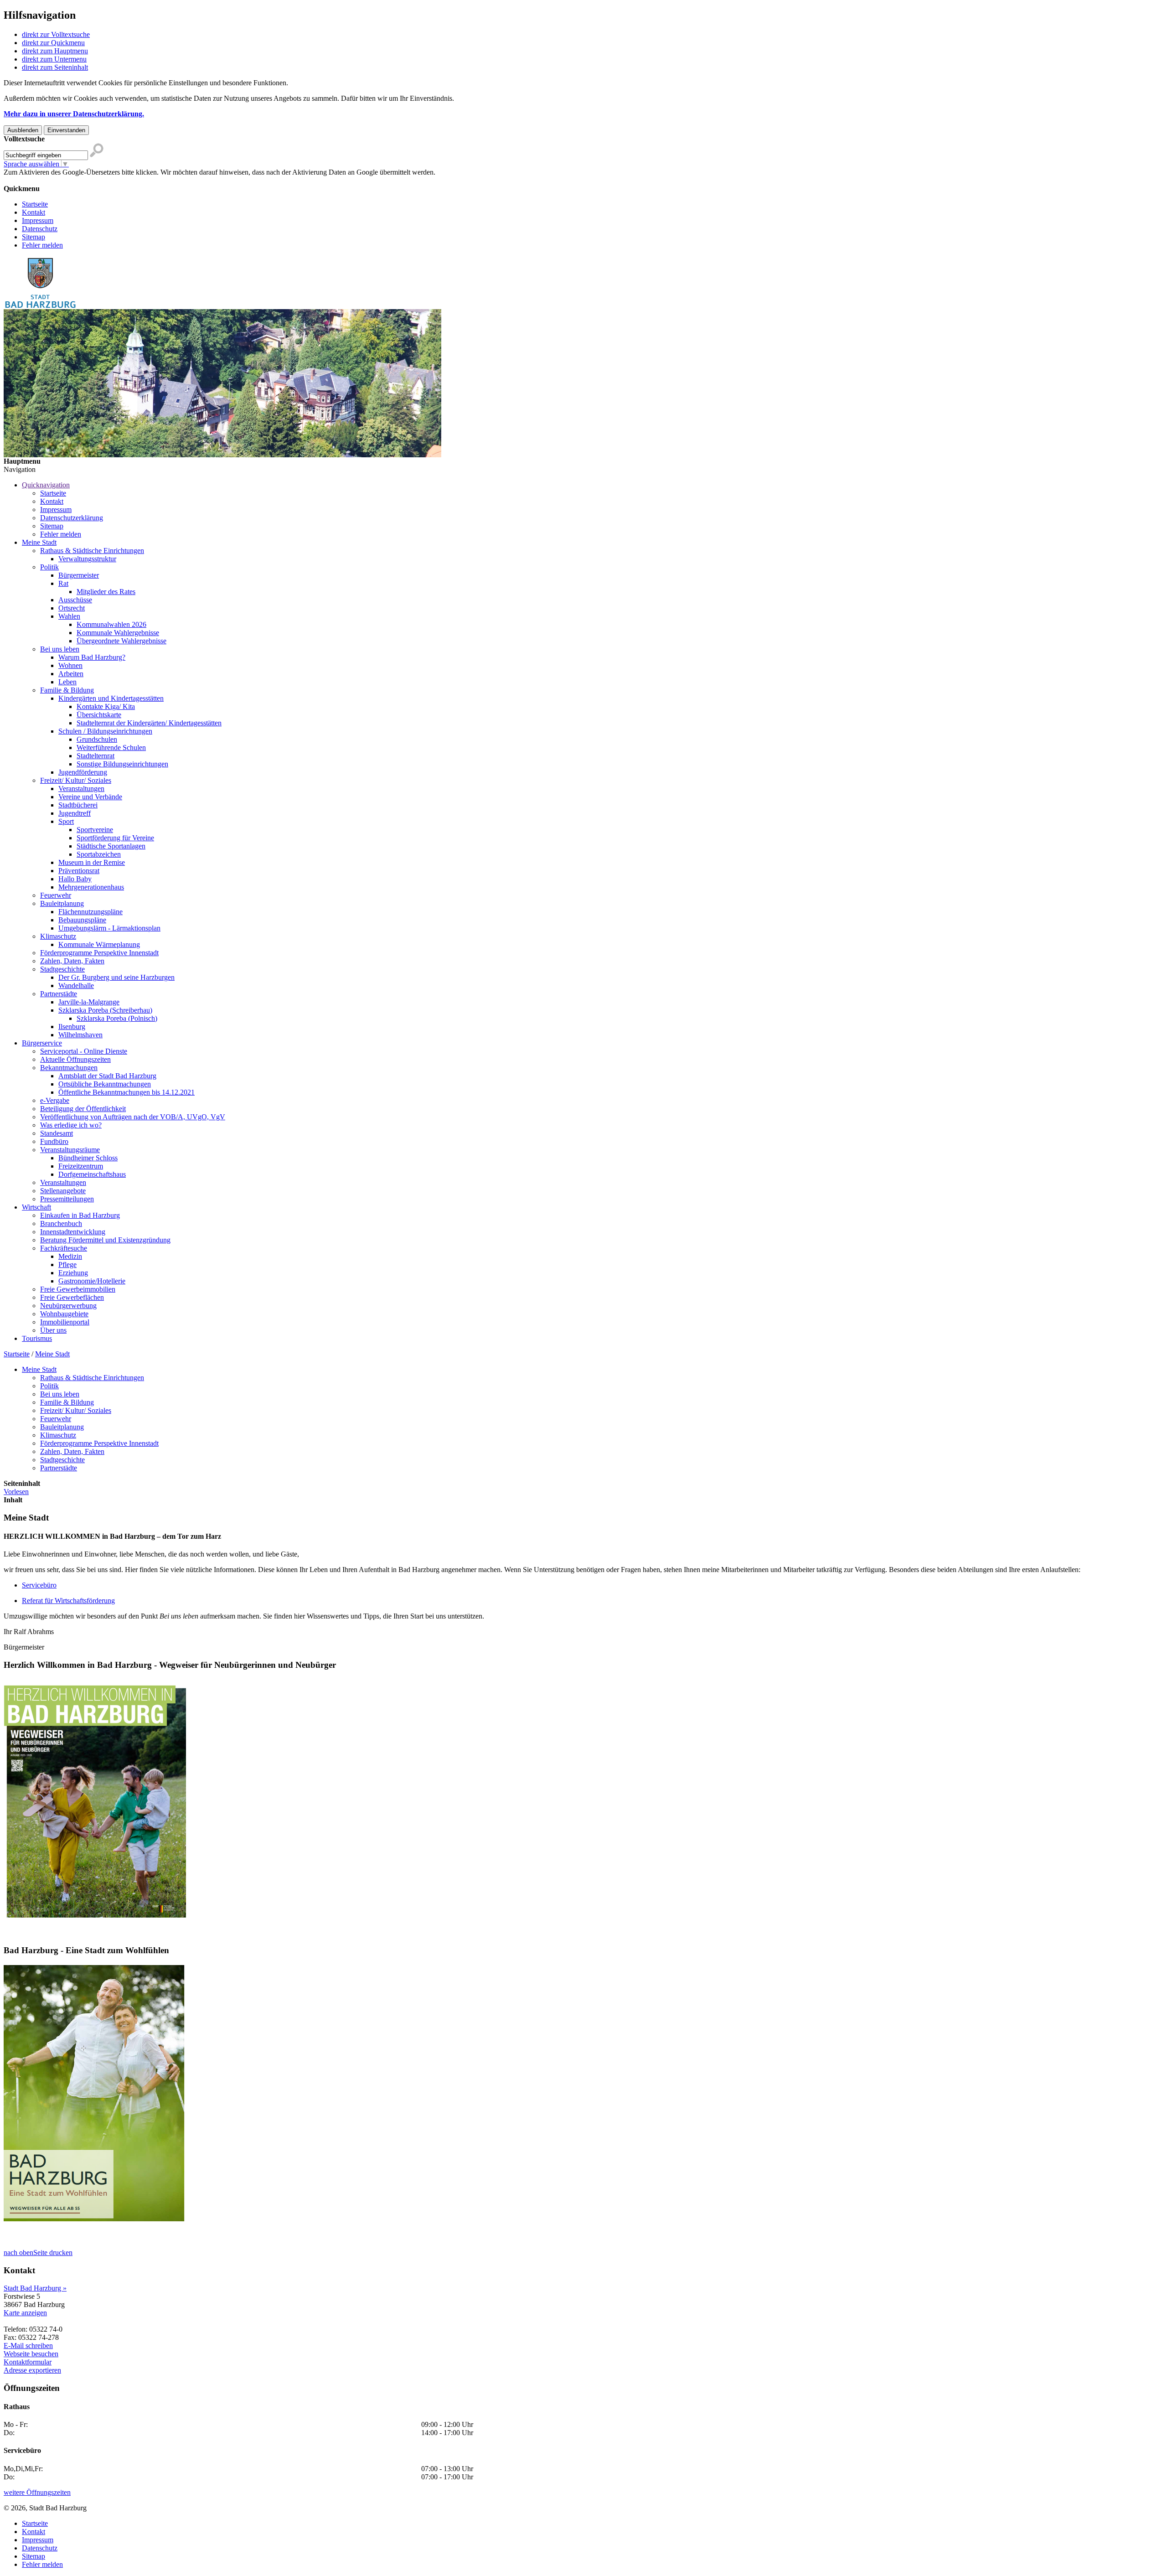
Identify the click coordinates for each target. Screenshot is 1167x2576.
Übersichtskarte (99, 715)
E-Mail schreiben (28, 2346)
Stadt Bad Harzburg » (35, 2288)
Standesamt (57, 1133)
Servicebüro (39, 1585)
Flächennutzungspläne (90, 912)
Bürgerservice (42, 1043)
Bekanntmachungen (69, 1068)
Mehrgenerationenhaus (91, 887)
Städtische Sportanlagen (111, 846)
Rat (63, 583)
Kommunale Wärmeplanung (99, 944)
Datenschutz (40, 229)
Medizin (70, 1256)
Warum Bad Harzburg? (92, 657)
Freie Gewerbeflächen (72, 1297)
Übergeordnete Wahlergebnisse (121, 641)
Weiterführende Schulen (111, 747)
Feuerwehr (56, 895)
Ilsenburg (72, 1027)
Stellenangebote (63, 1191)
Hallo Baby (75, 879)
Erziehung (73, 1273)
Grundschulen (97, 739)
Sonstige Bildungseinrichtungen (122, 764)
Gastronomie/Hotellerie (92, 1281)
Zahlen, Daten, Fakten (72, 961)
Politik (49, 567)
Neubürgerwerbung (68, 1306)
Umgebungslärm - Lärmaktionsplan (109, 928)
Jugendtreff (75, 813)
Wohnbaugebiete (64, 1314)
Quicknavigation (46, 485)
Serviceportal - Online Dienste (84, 1051)
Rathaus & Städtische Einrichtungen (92, 551)
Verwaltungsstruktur (87, 559)
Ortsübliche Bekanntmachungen (105, 1084)
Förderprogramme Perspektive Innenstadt (99, 953)
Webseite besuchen (31, 2354)
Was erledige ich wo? (71, 1125)
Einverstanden (66, 130)
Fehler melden (42, 245)
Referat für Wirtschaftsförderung (68, 1601)
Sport (66, 821)
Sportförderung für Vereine (115, 838)
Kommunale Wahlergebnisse (118, 633)
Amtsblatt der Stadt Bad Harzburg (107, 1076)
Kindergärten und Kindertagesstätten (111, 698)
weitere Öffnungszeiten (37, 2492)
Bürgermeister (79, 575)
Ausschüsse (75, 600)
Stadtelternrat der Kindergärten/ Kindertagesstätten (149, 723)
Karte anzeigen (25, 2313)
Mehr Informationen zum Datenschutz (58, 180)
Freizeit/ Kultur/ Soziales (76, 780)
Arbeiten (71, 674)
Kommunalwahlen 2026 (111, 624)
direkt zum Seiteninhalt (55, 67)
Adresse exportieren (32, 2370)
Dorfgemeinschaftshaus (92, 1174)
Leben (67, 682)
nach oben (18, 2253)
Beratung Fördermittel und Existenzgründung (105, 1240)
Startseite (35, 204)
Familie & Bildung (67, 690)
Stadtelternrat (96, 756)
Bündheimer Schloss (88, 1158)
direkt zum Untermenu (54, 59)
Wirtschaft (36, 1207)
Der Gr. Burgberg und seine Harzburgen (116, 977)
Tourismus (37, 1338)
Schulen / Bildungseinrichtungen (105, 731)
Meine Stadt (39, 542)
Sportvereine (95, 830)
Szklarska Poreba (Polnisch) (117, 1018)
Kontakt (34, 212)
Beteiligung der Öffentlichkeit (83, 1109)
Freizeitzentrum (81, 1166)
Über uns (53, 1330)
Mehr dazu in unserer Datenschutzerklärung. (74, 114)
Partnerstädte (59, 994)
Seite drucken (53, 2253)
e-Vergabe (55, 1100)
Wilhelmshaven (80, 1035)
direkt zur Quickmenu (53, 43)
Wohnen (70, 665)
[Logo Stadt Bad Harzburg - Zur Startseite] (40, 307)
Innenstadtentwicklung (73, 1232)
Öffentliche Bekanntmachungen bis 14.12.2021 (127, 1092)
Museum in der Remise (92, 862)
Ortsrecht (72, 608)
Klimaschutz (58, 936)
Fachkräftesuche (64, 1248)
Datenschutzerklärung (72, 518)
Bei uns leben (60, 649)
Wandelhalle (76, 985)
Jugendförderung (83, 772)
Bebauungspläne (82, 920)
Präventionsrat (79, 871)
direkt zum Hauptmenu (55, 51)
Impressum (38, 220)
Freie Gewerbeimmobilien (78, 1289)
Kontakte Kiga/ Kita (106, 706)
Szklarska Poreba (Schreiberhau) (105, 1010)
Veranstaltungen (81, 789)
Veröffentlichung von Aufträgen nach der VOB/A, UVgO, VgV (133, 1117)
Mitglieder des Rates (106, 592)
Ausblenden (23, 130)
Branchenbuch (61, 1223)
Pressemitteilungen (67, 1199)
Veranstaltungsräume (70, 1150)
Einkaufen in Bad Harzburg (80, 1215)
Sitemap (34, 237)
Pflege (67, 1265)
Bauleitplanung (62, 903)
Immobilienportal (65, 1322)
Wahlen (69, 616)
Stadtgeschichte (62, 969)
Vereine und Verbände (90, 797)
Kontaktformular (28, 2362)
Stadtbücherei (78, 805)
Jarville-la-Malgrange (89, 1002)
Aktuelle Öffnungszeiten (75, 1059)
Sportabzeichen (99, 854)
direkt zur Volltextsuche (56, 34)
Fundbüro (54, 1141)
